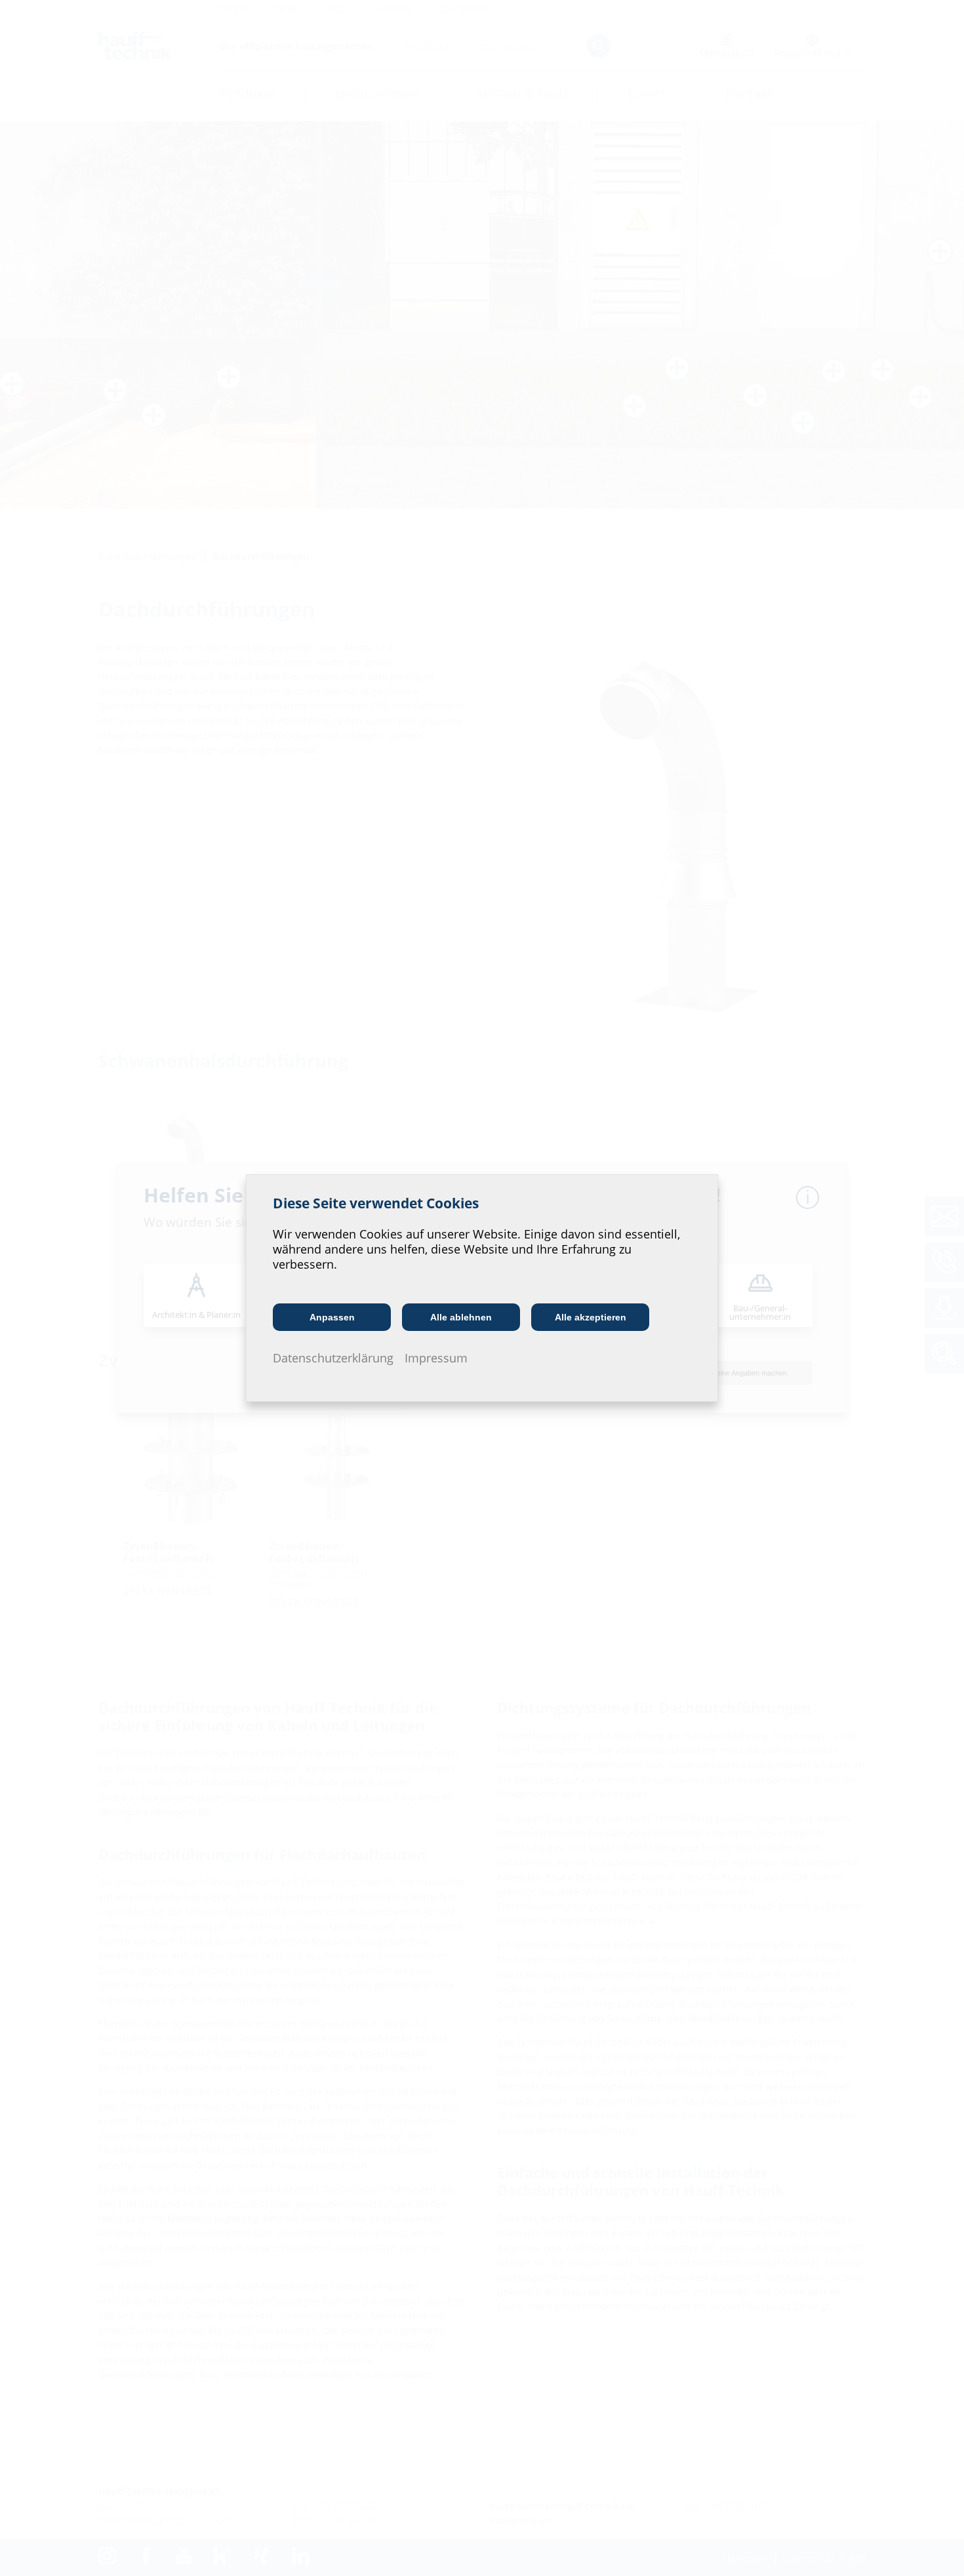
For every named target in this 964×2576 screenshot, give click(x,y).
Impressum (436, 1358)
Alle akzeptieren (591, 1317)
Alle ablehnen (461, 1317)
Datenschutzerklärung (333, 1358)
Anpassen (332, 1317)
